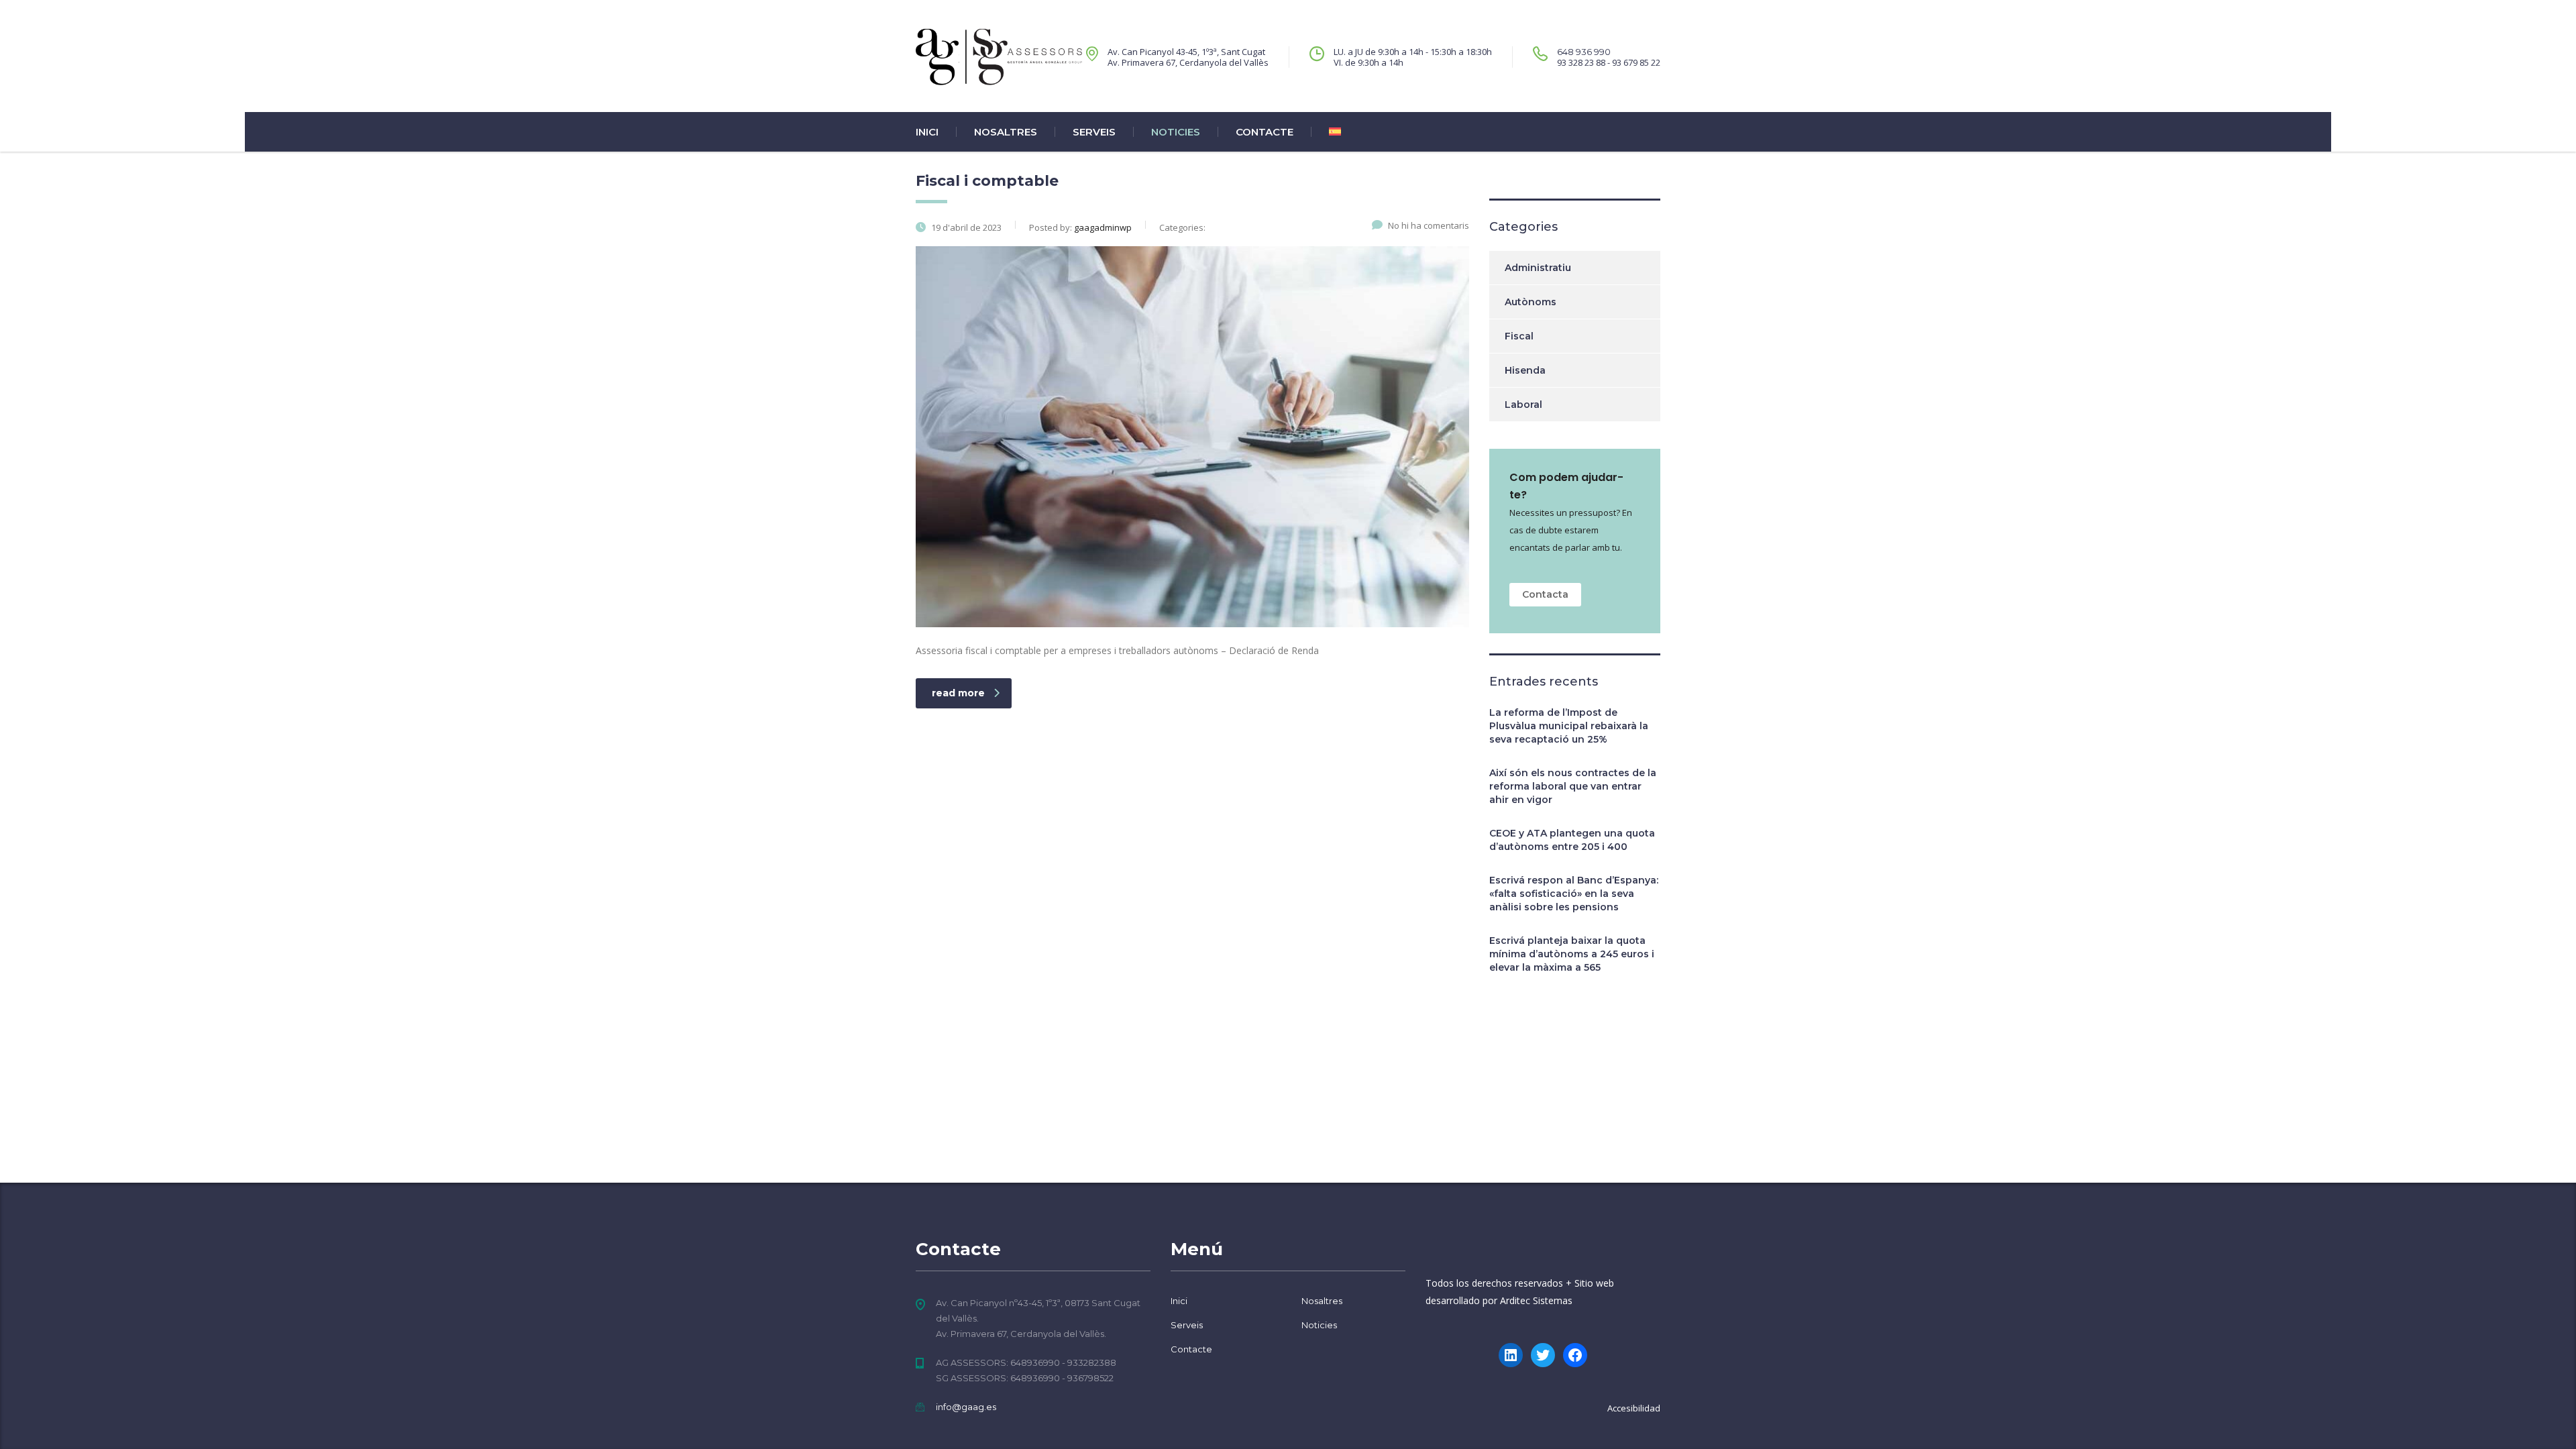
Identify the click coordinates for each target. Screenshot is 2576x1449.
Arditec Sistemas (1536, 1300)
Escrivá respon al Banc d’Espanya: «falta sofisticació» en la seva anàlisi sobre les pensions (1574, 894)
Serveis (1094, 132)
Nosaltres (1006, 132)
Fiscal (1519, 336)
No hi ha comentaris (1429, 225)
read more (958, 693)
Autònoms (1531, 302)
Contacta (1545, 594)
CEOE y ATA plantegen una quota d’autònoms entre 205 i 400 (1572, 840)
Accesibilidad (1634, 1408)
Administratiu (1538, 268)
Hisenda (1525, 370)
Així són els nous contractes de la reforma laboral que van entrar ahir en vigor (1573, 786)
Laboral (1523, 405)
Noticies (1176, 132)
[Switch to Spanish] (1326, 132)
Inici (927, 132)
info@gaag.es (966, 1407)
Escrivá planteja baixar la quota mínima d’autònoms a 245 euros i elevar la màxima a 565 (1572, 954)
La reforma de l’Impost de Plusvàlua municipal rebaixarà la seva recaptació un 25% (1569, 726)
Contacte (1265, 132)
